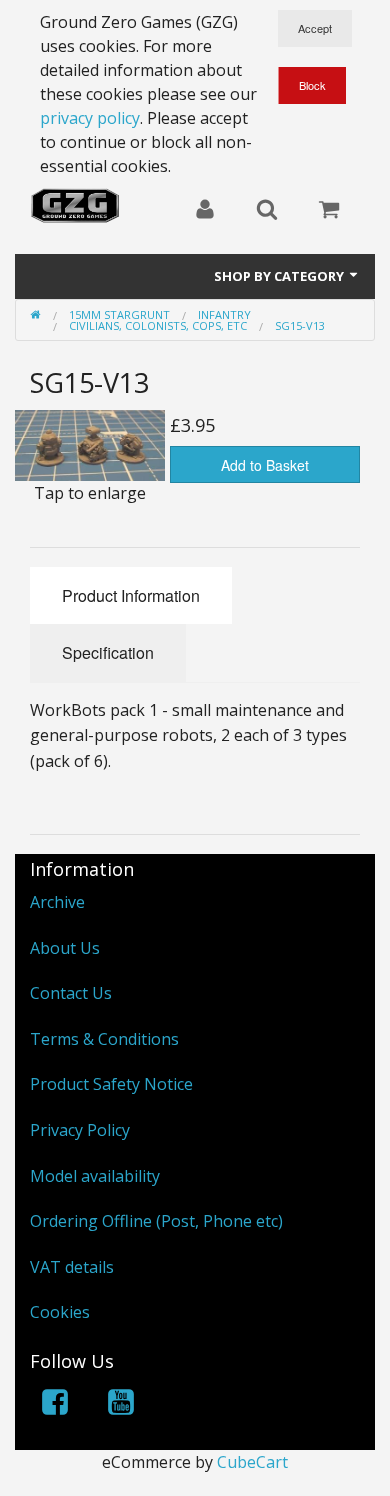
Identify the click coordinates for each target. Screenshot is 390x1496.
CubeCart (252, 1462)
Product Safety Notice (111, 1084)
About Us (65, 948)
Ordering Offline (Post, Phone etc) (156, 1221)
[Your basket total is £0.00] (329, 211)
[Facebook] (55, 1405)
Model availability (95, 1176)
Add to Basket (265, 465)
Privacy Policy (80, 1130)
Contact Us (71, 993)
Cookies (60, 1312)
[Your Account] (205, 211)
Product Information (131, 595)
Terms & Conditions (104, 1039)
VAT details (72, 1267)
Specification (108, 652)
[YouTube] (121, 1405)
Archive (57, 902)
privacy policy (90, 118)
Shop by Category (280, 276)
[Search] (267, 211)
